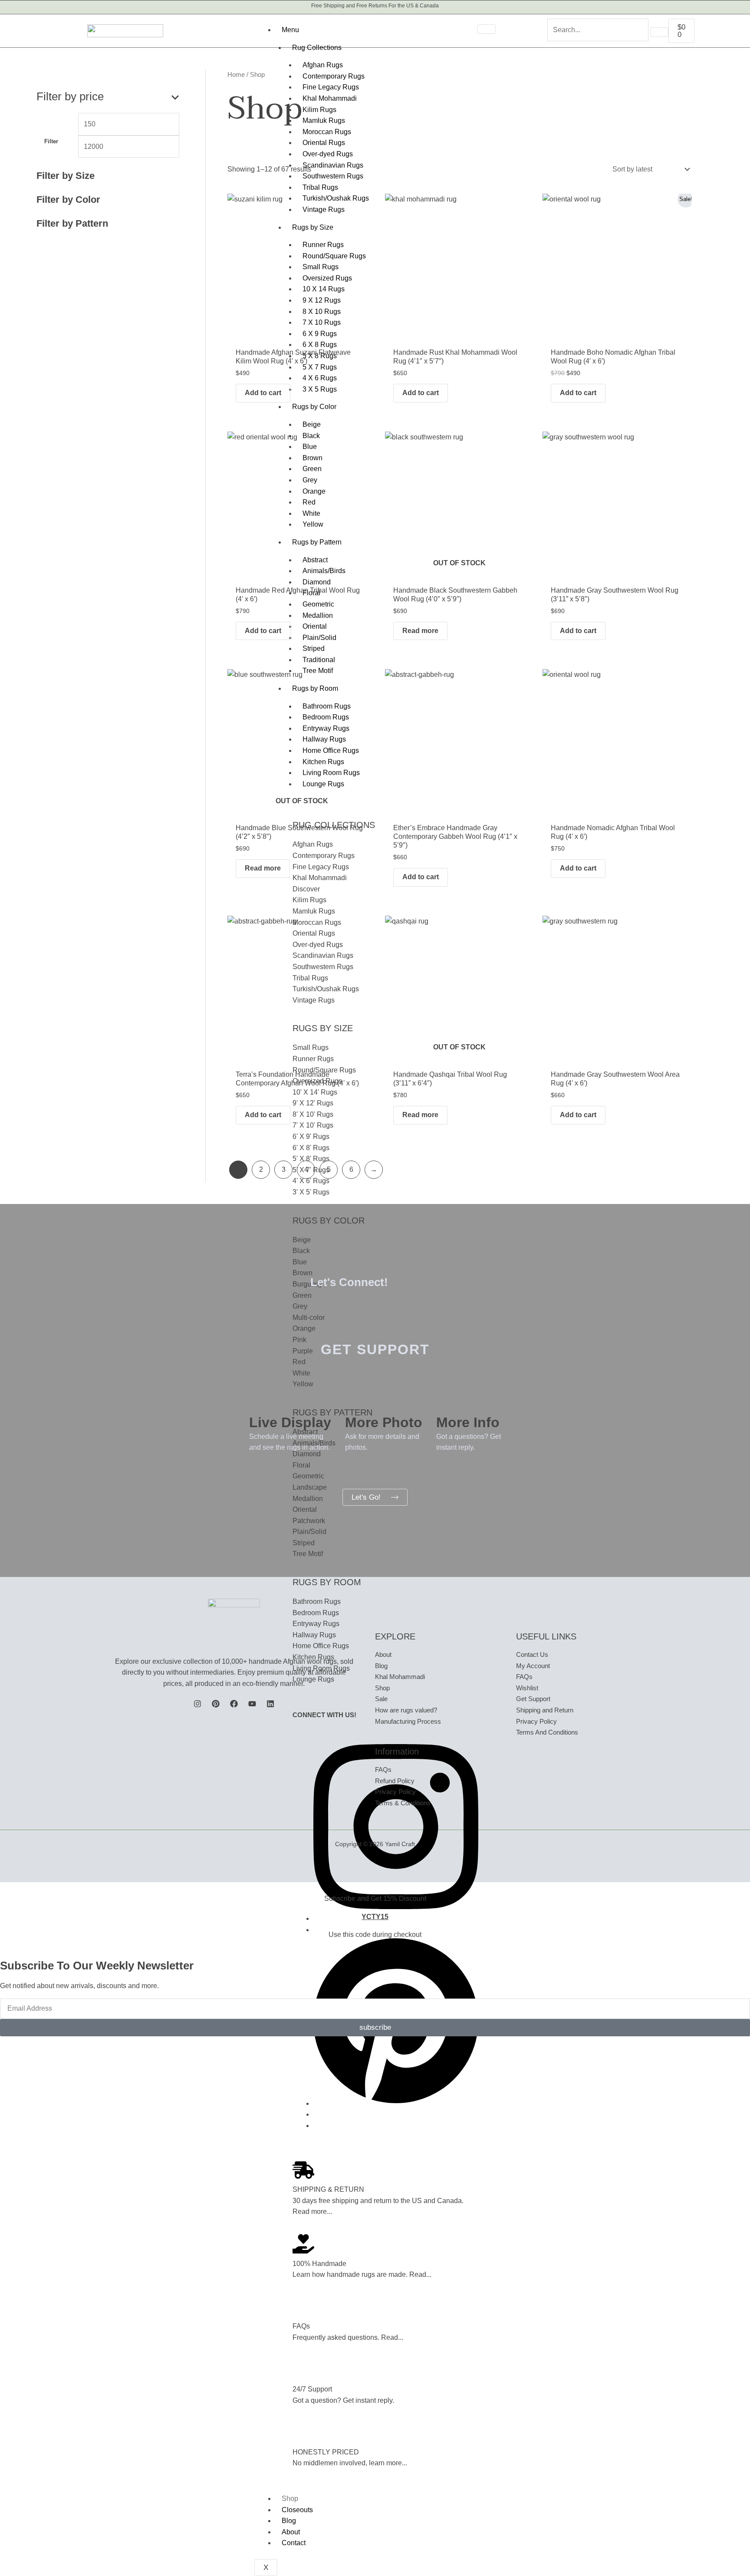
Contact (294, 2543)
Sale (381, 1699)
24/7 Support (312, 2389)
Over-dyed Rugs (328, 154)
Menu (290, 30)
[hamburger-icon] (487, 29)
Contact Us (532, 1654)
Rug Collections (317, 48)
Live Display (290, 1422)
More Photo (384, 1422)
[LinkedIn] (270, 1704)
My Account (533, 1666)
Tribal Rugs (320, 187)
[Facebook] (234, 1704)
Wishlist (527, 1688)
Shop (290, 2498)
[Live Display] (260, 1400)
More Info (468, 1422)
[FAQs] (303, 2307)
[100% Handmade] (303, 2244)
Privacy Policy (395, 1792)
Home (236, 75)
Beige (312, 424)
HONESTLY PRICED (326, 2452)
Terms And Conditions (547, 1732)
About (291, 2532)
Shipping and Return (545, 1710)
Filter (51, 142)
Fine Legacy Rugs (331, 87)
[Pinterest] (396, 2103)
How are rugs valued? (406, 1710)
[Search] (659, 32)
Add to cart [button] (263, 393)
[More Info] (447, 1400)
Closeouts (297, 2510)
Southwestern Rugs (333, 176)
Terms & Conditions (403, 1803)
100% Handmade (319, 2264)
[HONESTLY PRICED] (303, 2432)
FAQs (301, 2326)
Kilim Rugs (319, 110)
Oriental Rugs (324, 143)
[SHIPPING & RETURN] (303, 2170)
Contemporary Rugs (334, 76)
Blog (289, 2521)
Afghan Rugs (323, 65)
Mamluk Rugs (324, 120)
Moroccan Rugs (327, 132)
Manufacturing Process (408, 1721)
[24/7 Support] (303, 2370)
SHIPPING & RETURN (328, 2189)
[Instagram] (197, 1704)
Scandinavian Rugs (333, 165)
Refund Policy (395, 1781)
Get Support (533, 1699)
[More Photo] (356, 1400)
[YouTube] (252, 1704)
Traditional (319, 660)
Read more (420, 631)
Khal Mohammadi (330, 98)
